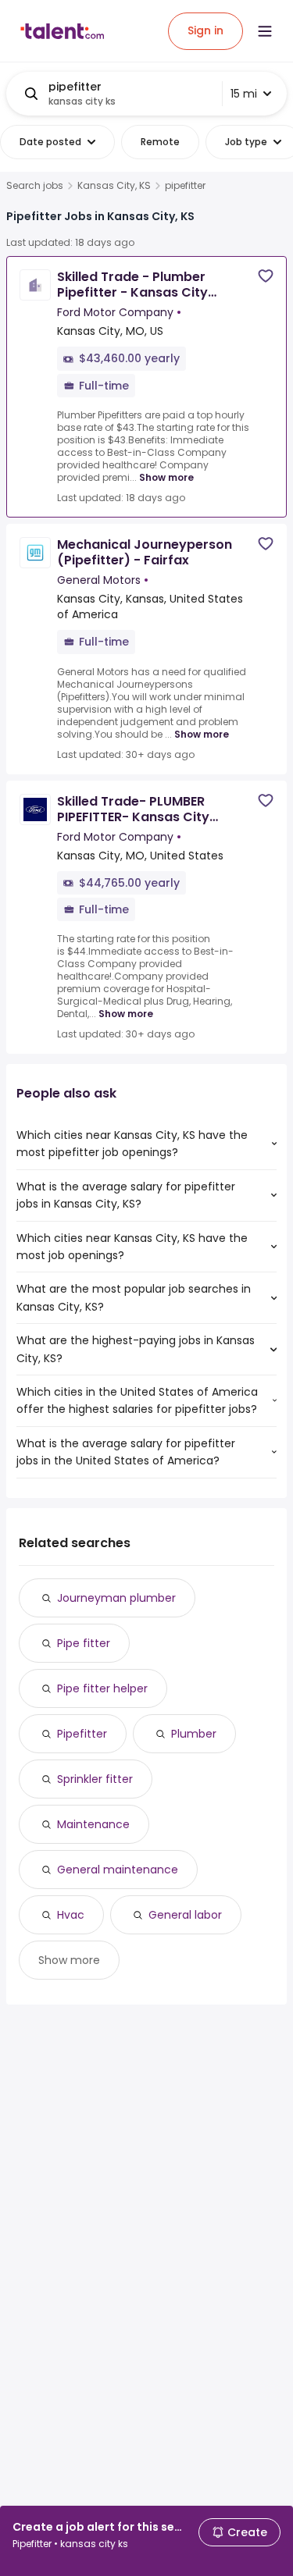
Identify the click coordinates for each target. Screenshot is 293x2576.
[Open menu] (265, 31)
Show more (166, 477)
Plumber (194, 1734)
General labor (185, 1915)
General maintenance (118, 1870)
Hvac (71, 1915)
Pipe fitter (84, 1643)
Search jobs (35, 186)
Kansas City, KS (114, 186)
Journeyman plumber (116, 1598)
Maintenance (93, 1824)
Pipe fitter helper (102, 1688)
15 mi (244, 94)
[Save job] (266, 276)
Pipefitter (82, 1734)
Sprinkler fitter (95, 1779)
